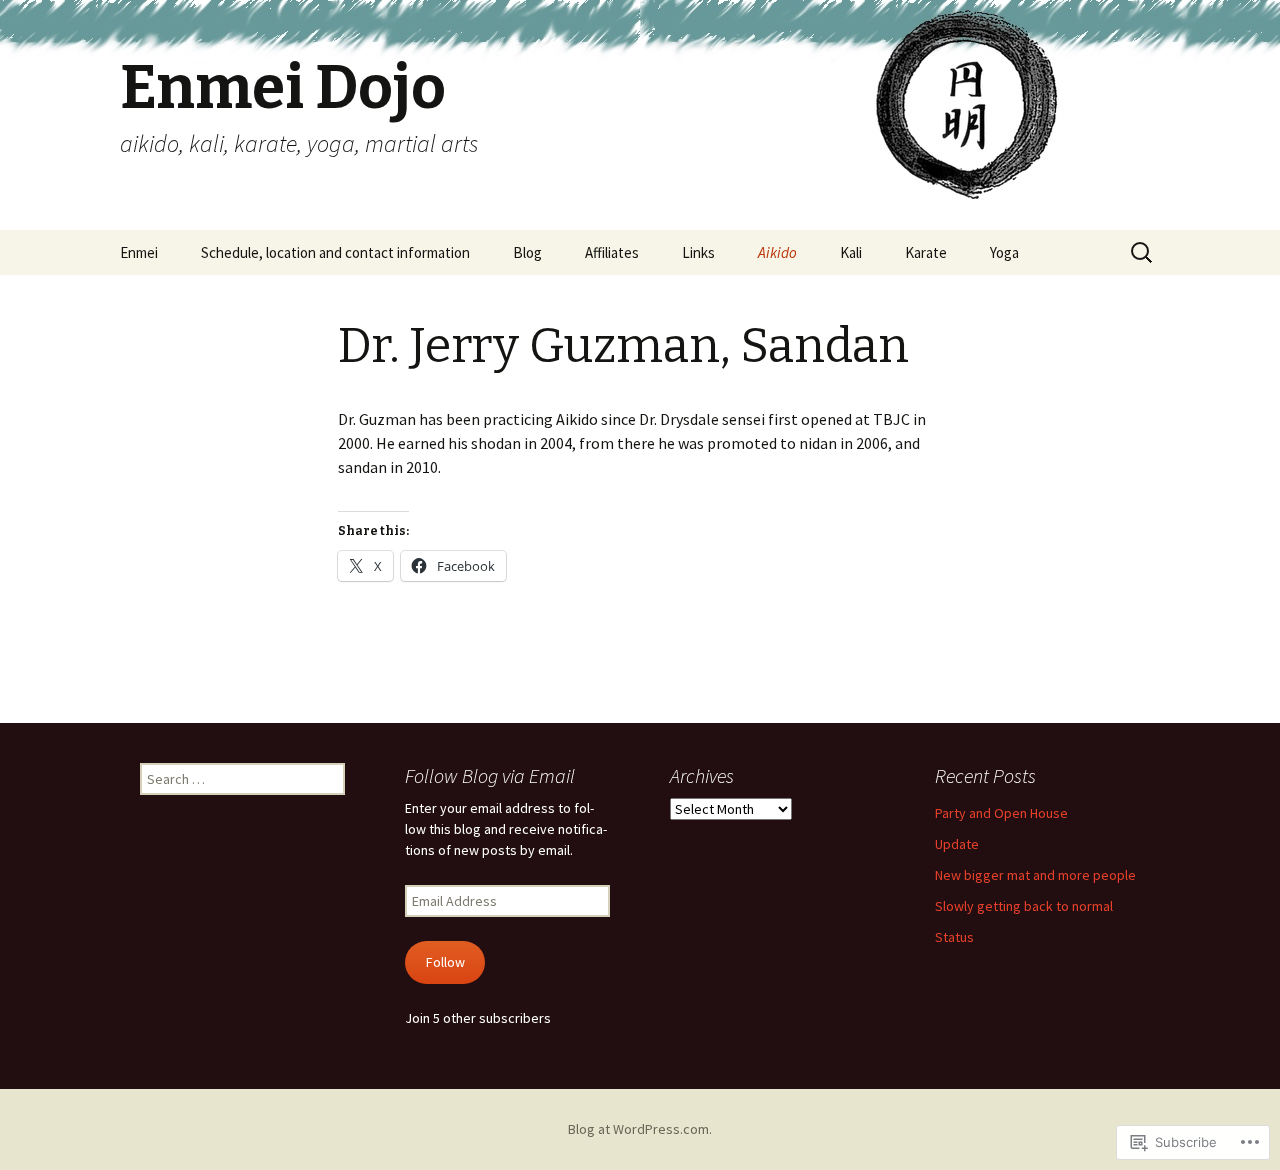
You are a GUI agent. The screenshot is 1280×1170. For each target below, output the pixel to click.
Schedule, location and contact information (335, 252)
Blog (527, 252)
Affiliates (612, 252)
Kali (851, 252)
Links (698, 252)
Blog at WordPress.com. (640, 1129)
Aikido (777, 252)
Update (957, 844)
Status (954, 937)
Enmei (139, 252)
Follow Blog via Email (490, 775)
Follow (445, 962)
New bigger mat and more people (1035, 875)
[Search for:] (1143, 253)
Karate (926, 252)
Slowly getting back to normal (1024, 906)
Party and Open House (1001, 813)
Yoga (1004, 252)
